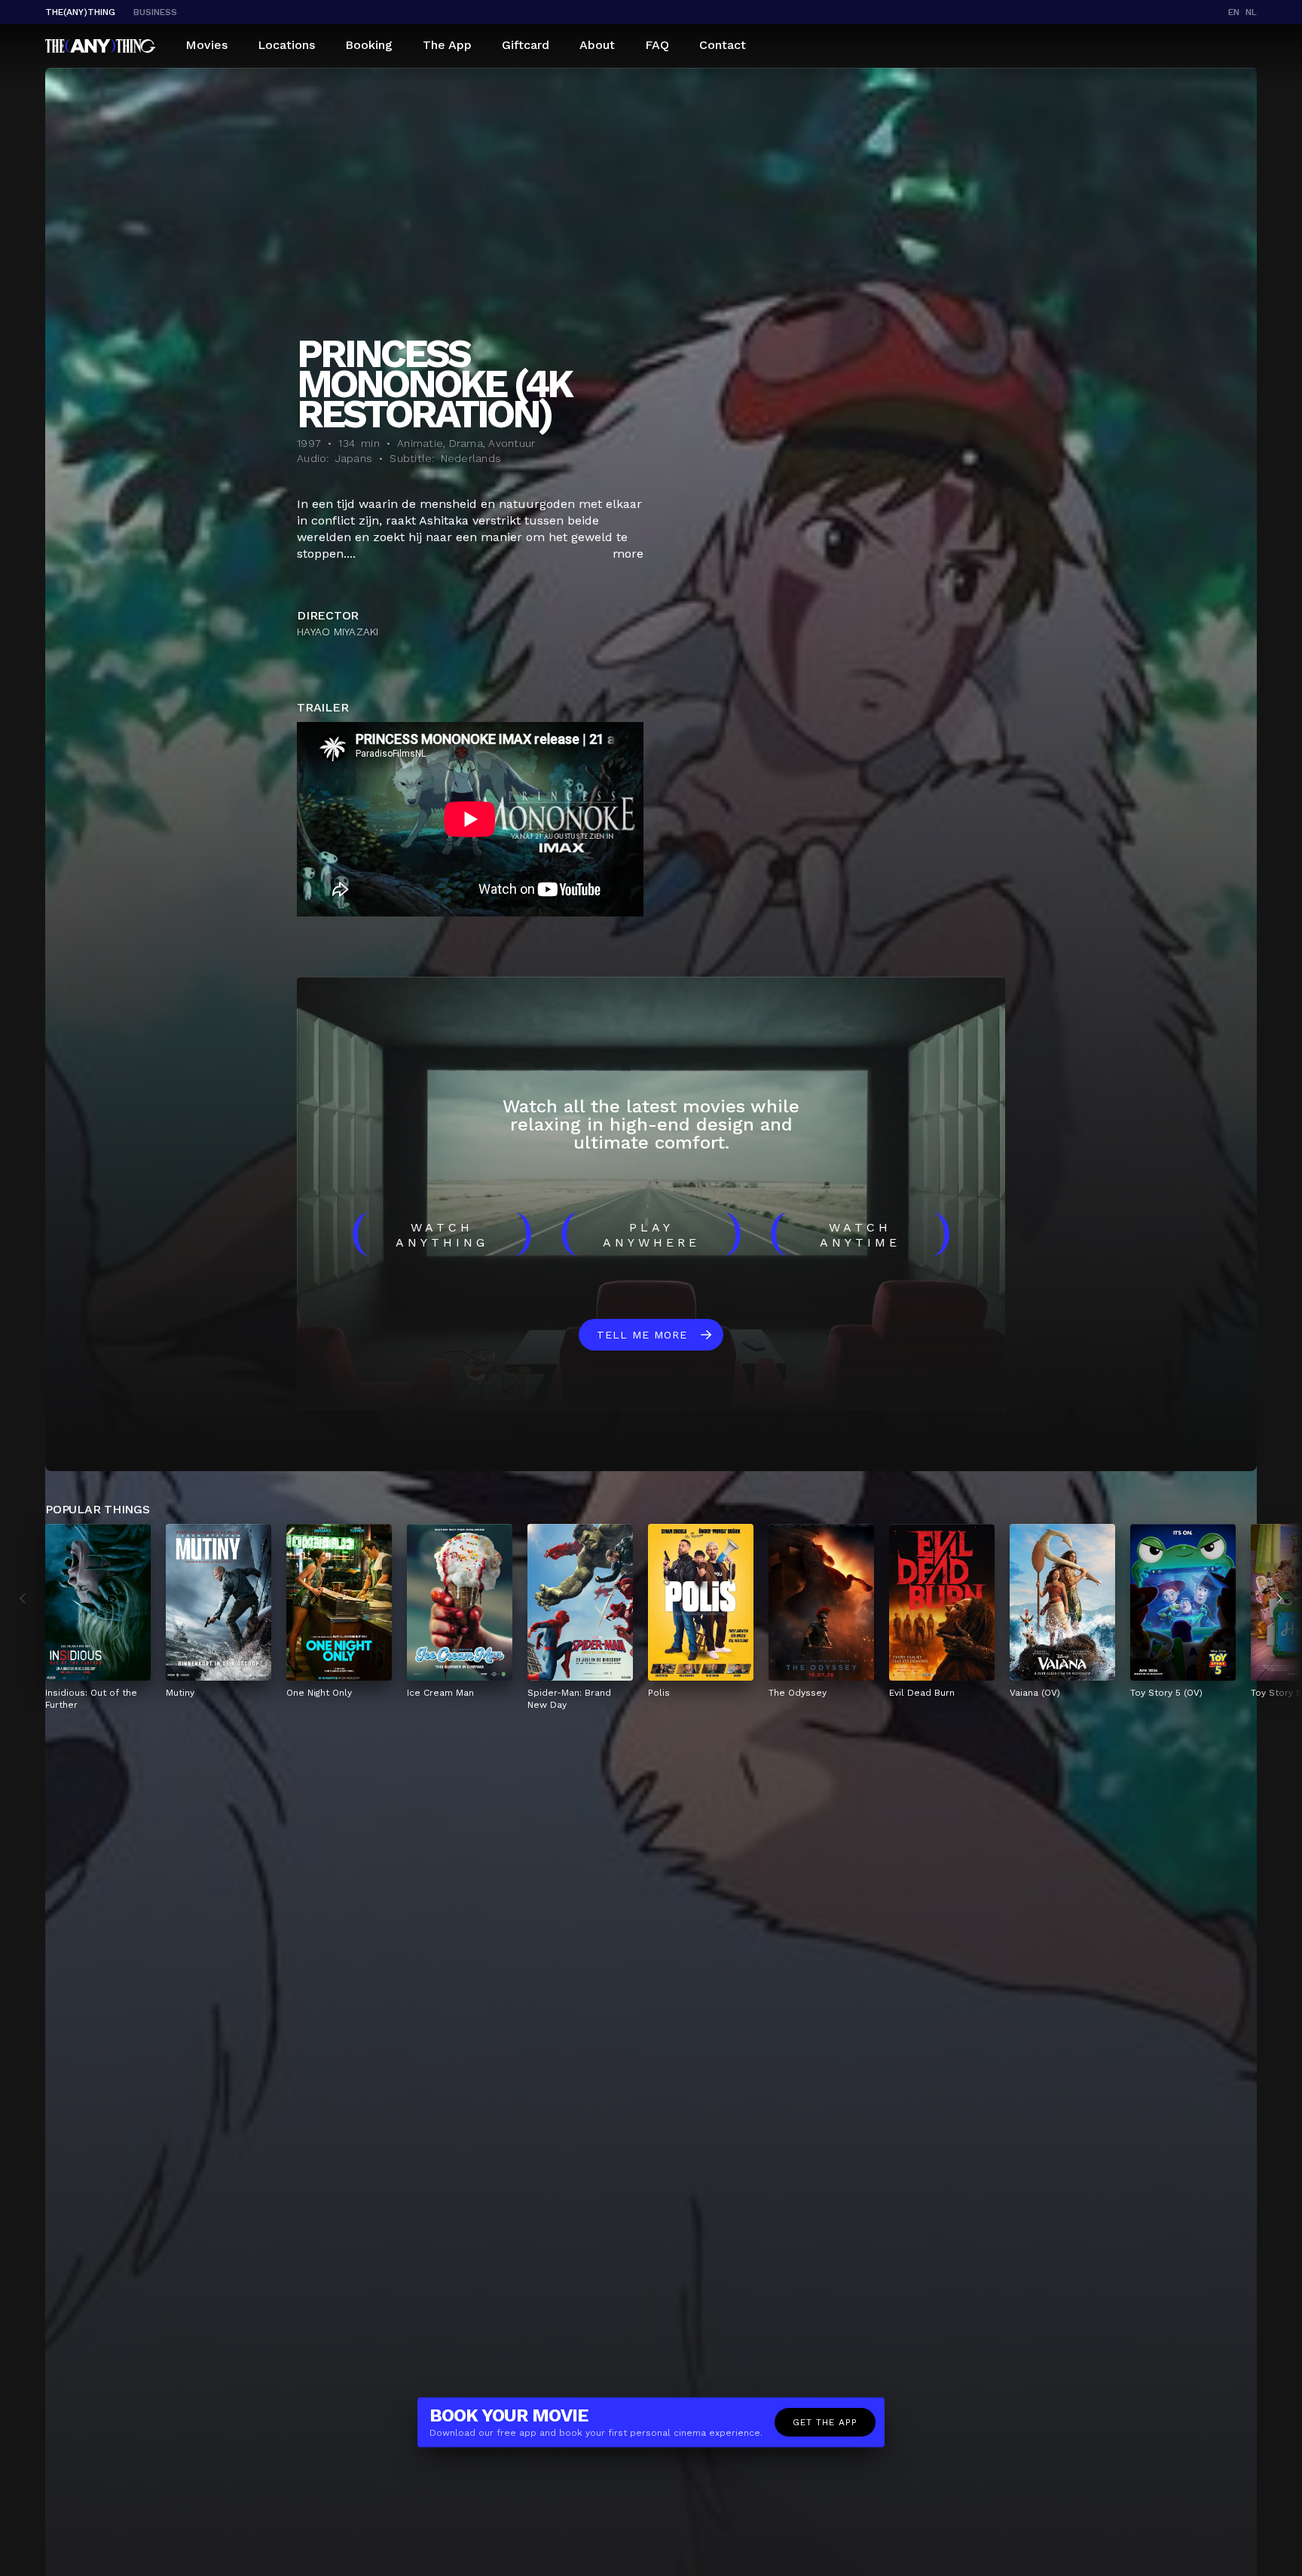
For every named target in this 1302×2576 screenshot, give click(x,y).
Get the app (825, 2422)
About (597, 45)
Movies (206, 45)
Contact (723, 45)
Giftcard (526, 45)
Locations (286, 45)
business (155, 12)
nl (1251, 12)
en (1234, 12)
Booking (369, 45)
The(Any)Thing (80, 12)
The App (447, 45)
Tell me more (642, 1335)
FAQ (657, 45)
